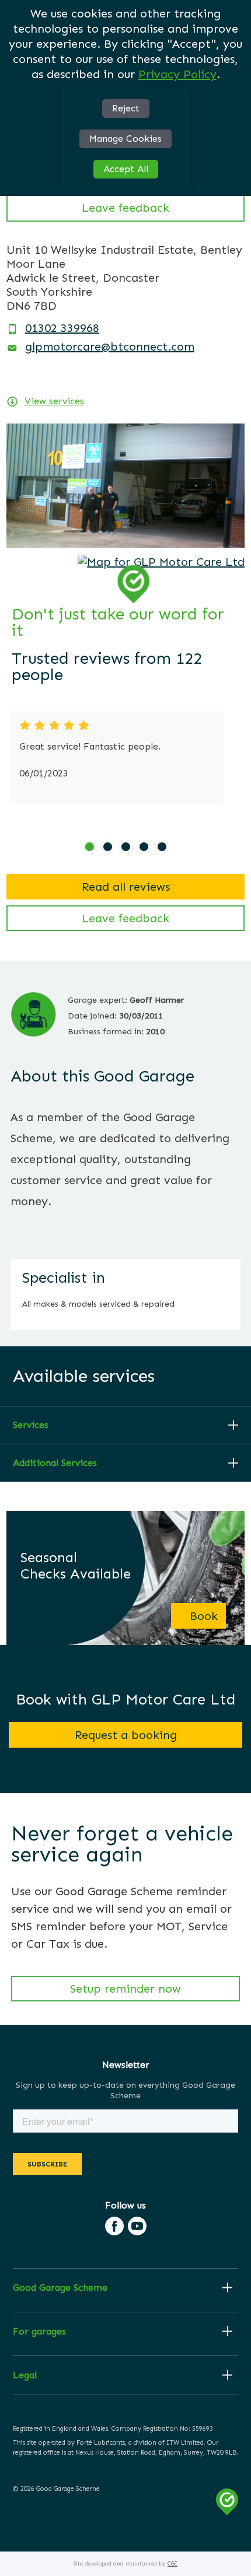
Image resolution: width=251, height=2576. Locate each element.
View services (54, 401)
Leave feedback (125, 208)
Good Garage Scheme (60, 2288)
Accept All (126, 169)
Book (204, 1616)
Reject (126, 108)
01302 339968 (62, 328)
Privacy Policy (177, 74)
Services (31, 1425)
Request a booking (126, 1735)
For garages (39, 2332)
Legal (25, 2375)
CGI (172, 2564)
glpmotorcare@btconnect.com (110, 346)
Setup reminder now (125, 1989)
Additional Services (55, 1463)
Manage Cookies (125, 139)
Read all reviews (126, 887)
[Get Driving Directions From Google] (161, 562)
